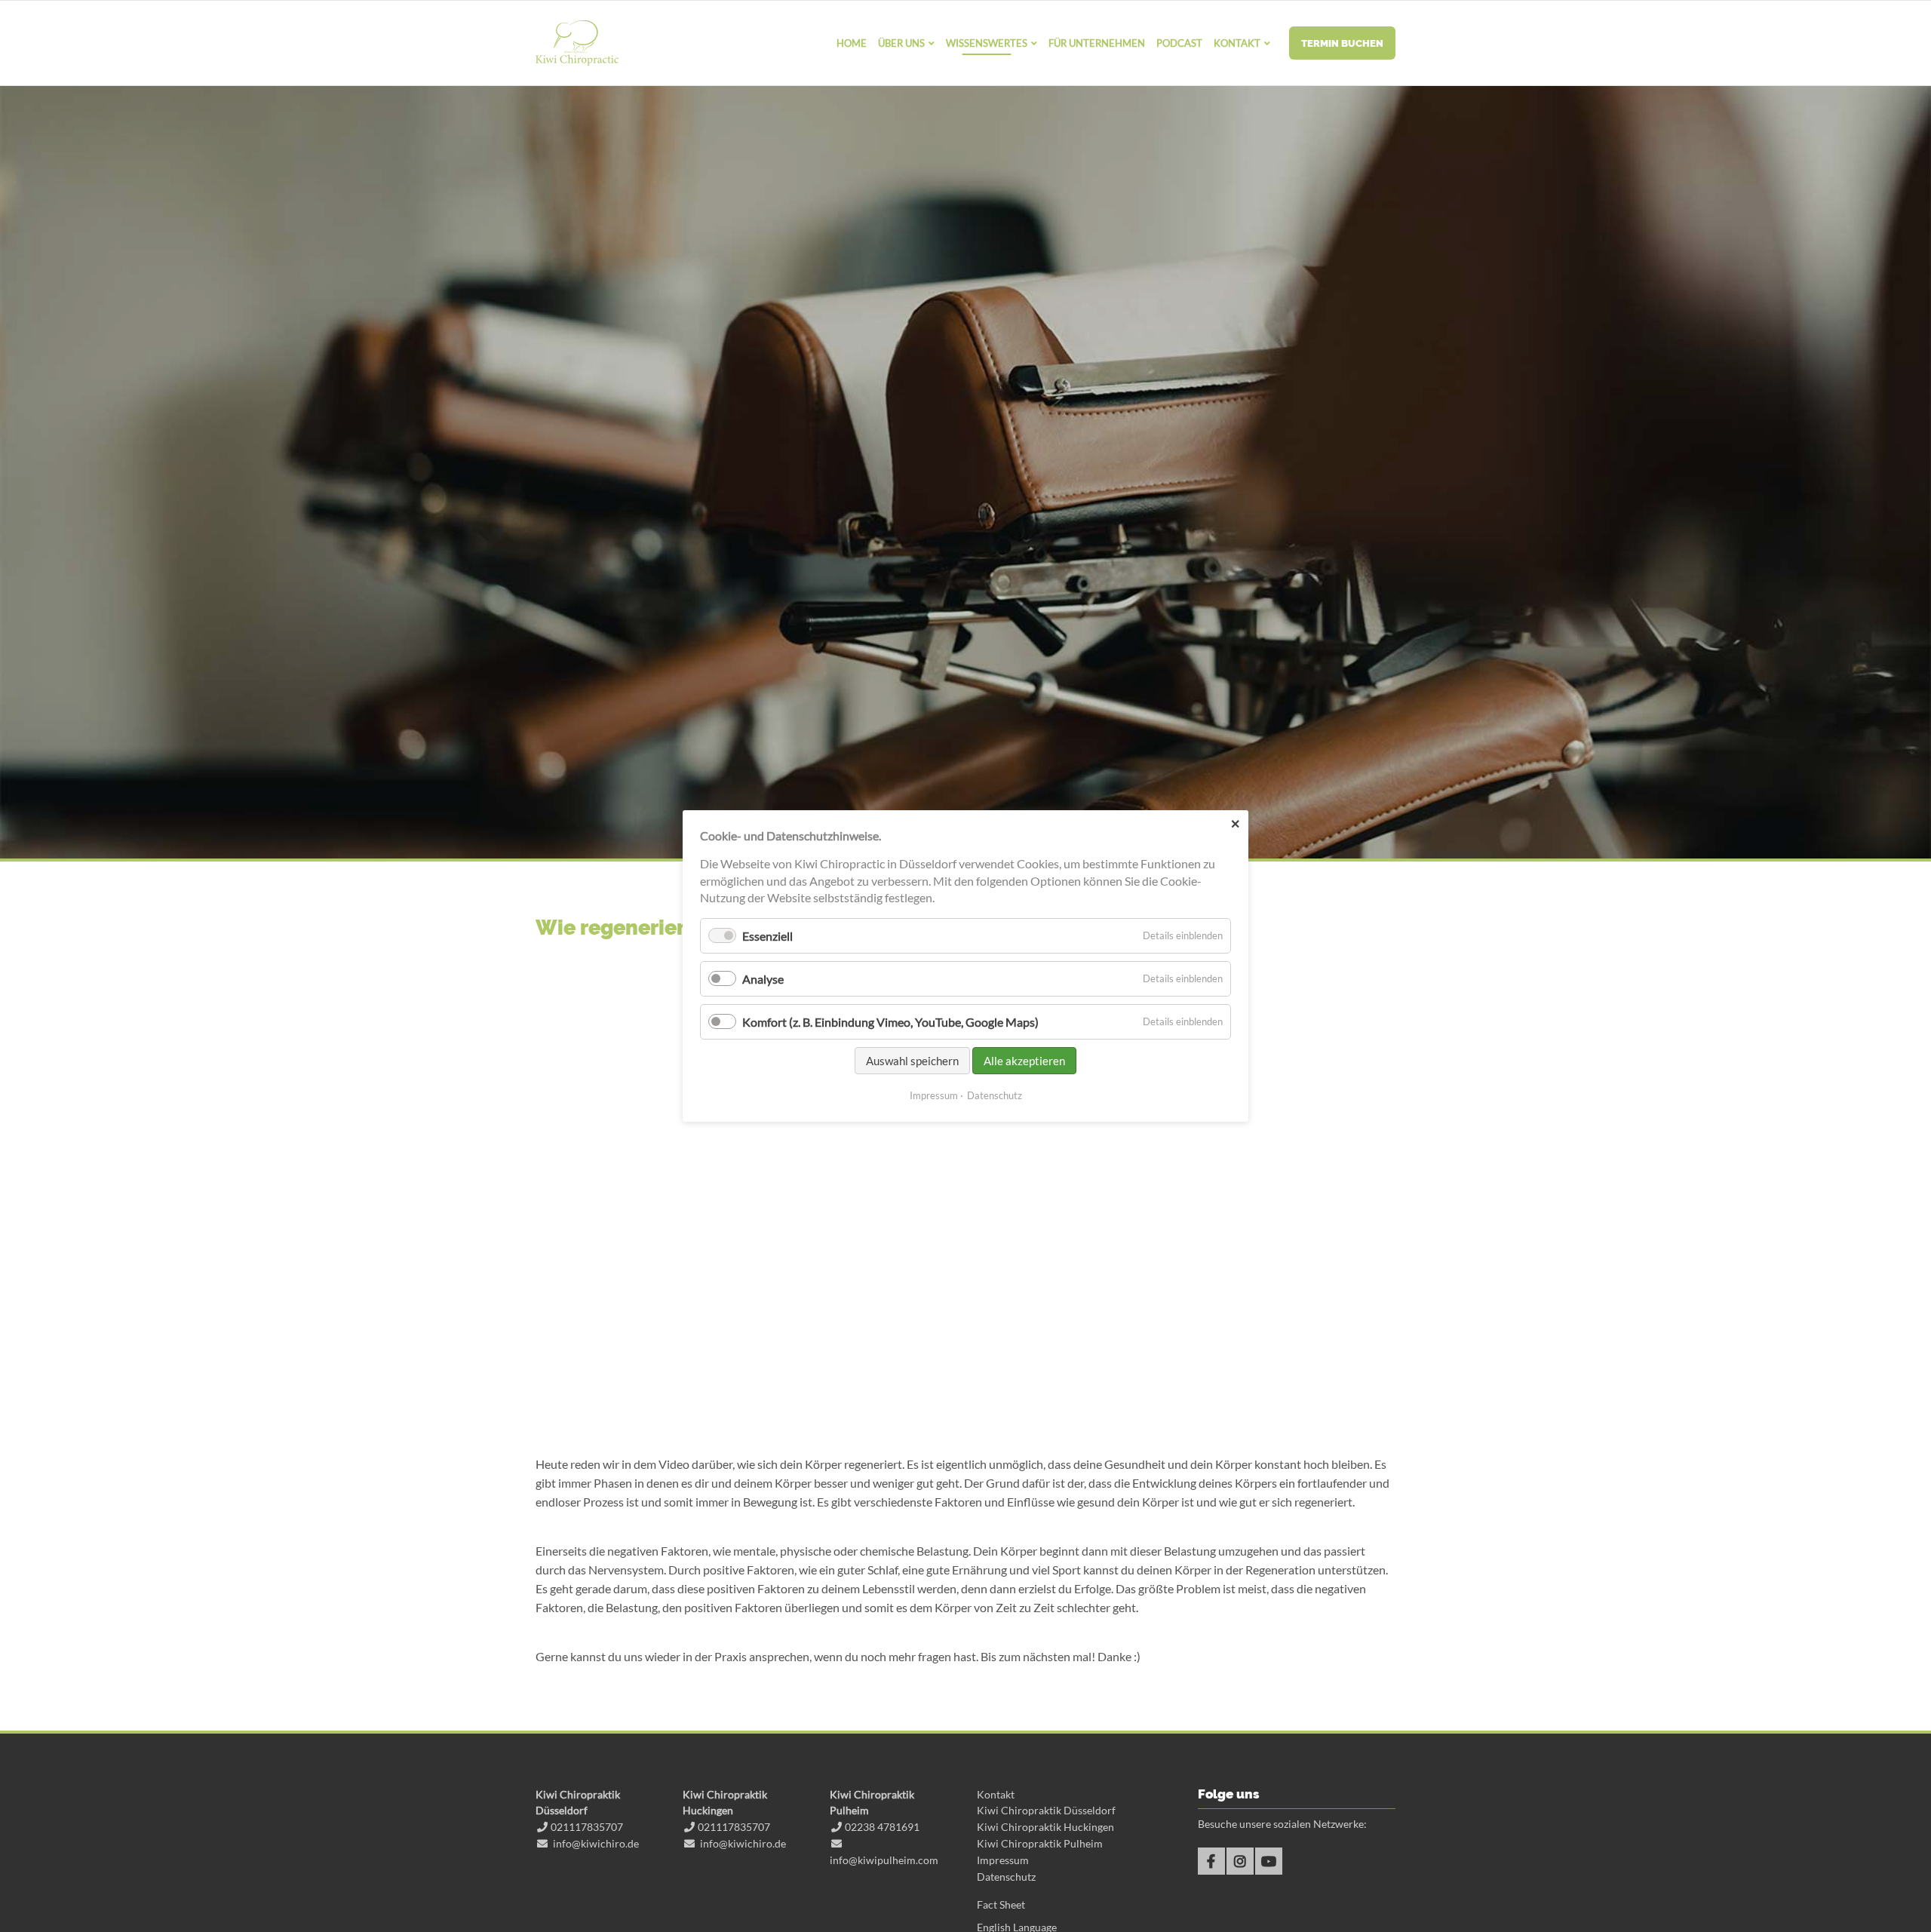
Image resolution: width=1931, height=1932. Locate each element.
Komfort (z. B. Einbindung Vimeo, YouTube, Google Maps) (890, 1022)
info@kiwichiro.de (596, 1843)
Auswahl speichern (912, 1061)
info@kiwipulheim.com (884, 1860)
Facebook (1211, 1861)
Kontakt (996, 1794)
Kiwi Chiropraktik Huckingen (1045, 1827)
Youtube (1269, 1861)
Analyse (763, 979)
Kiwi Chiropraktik (577, 43)
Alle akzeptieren (1024, 1061)
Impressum (1003, 1860)
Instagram (1240, 1861)
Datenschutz (1006, 1877)
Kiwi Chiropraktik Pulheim (1040, 1843)
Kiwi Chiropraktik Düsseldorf (1046, 1810)
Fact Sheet (1001, 1904)
